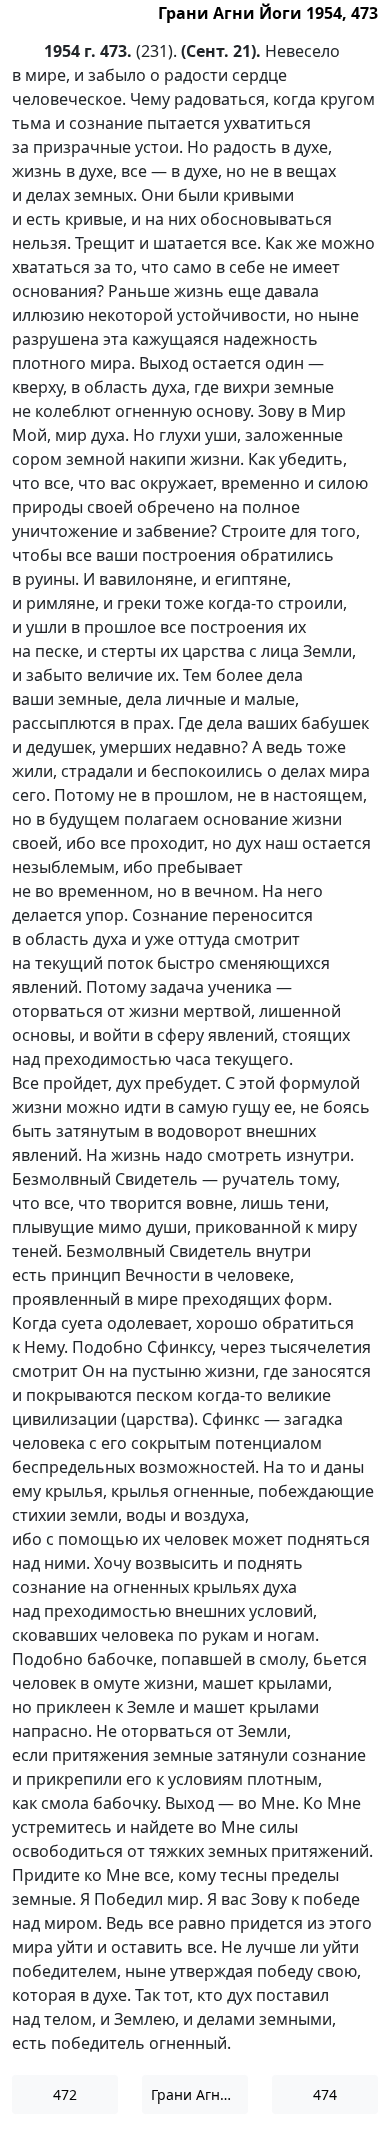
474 (325, 2094)
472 (65, 2094)
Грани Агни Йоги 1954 (199, 2094)
